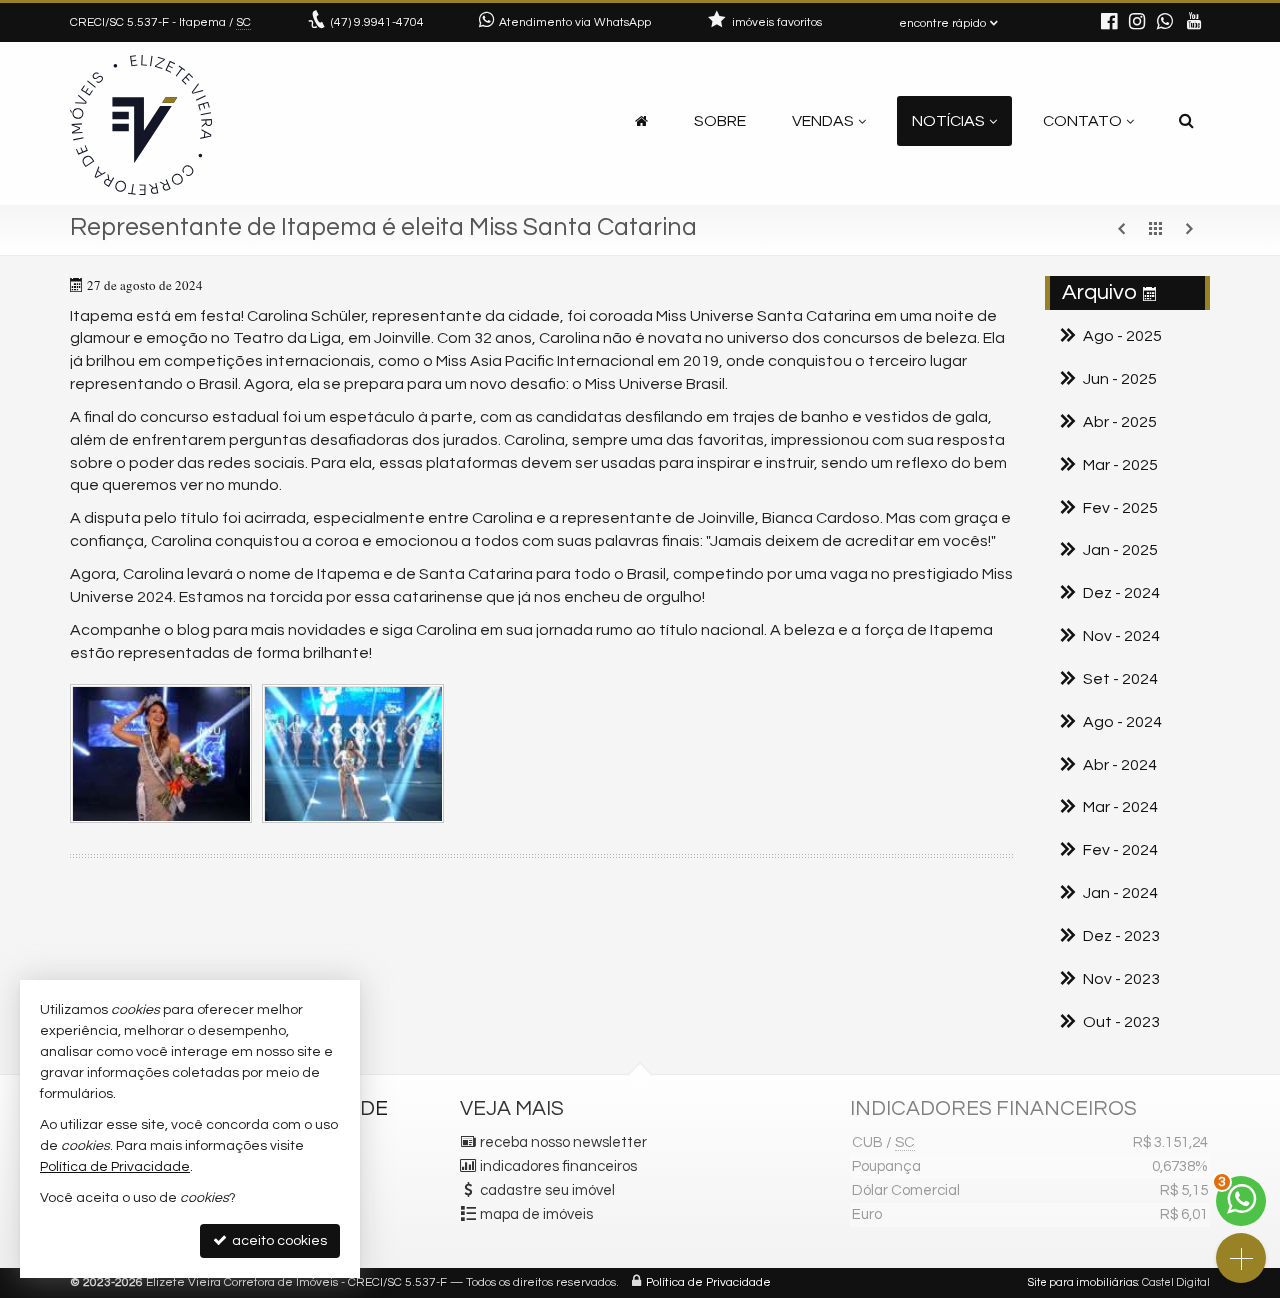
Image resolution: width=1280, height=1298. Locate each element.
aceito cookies (278, 1241)
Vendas (823, 121)
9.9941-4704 (377, 22)
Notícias (948, 121)
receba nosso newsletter (563, 1142)
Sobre (720, 121)
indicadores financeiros (558, 1166)
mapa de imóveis (536, 1214)
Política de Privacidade (708, 1282)
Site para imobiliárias (1083, 1282)
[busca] (1186, 121)
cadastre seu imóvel (547, 1190)
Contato (1082, 121)
